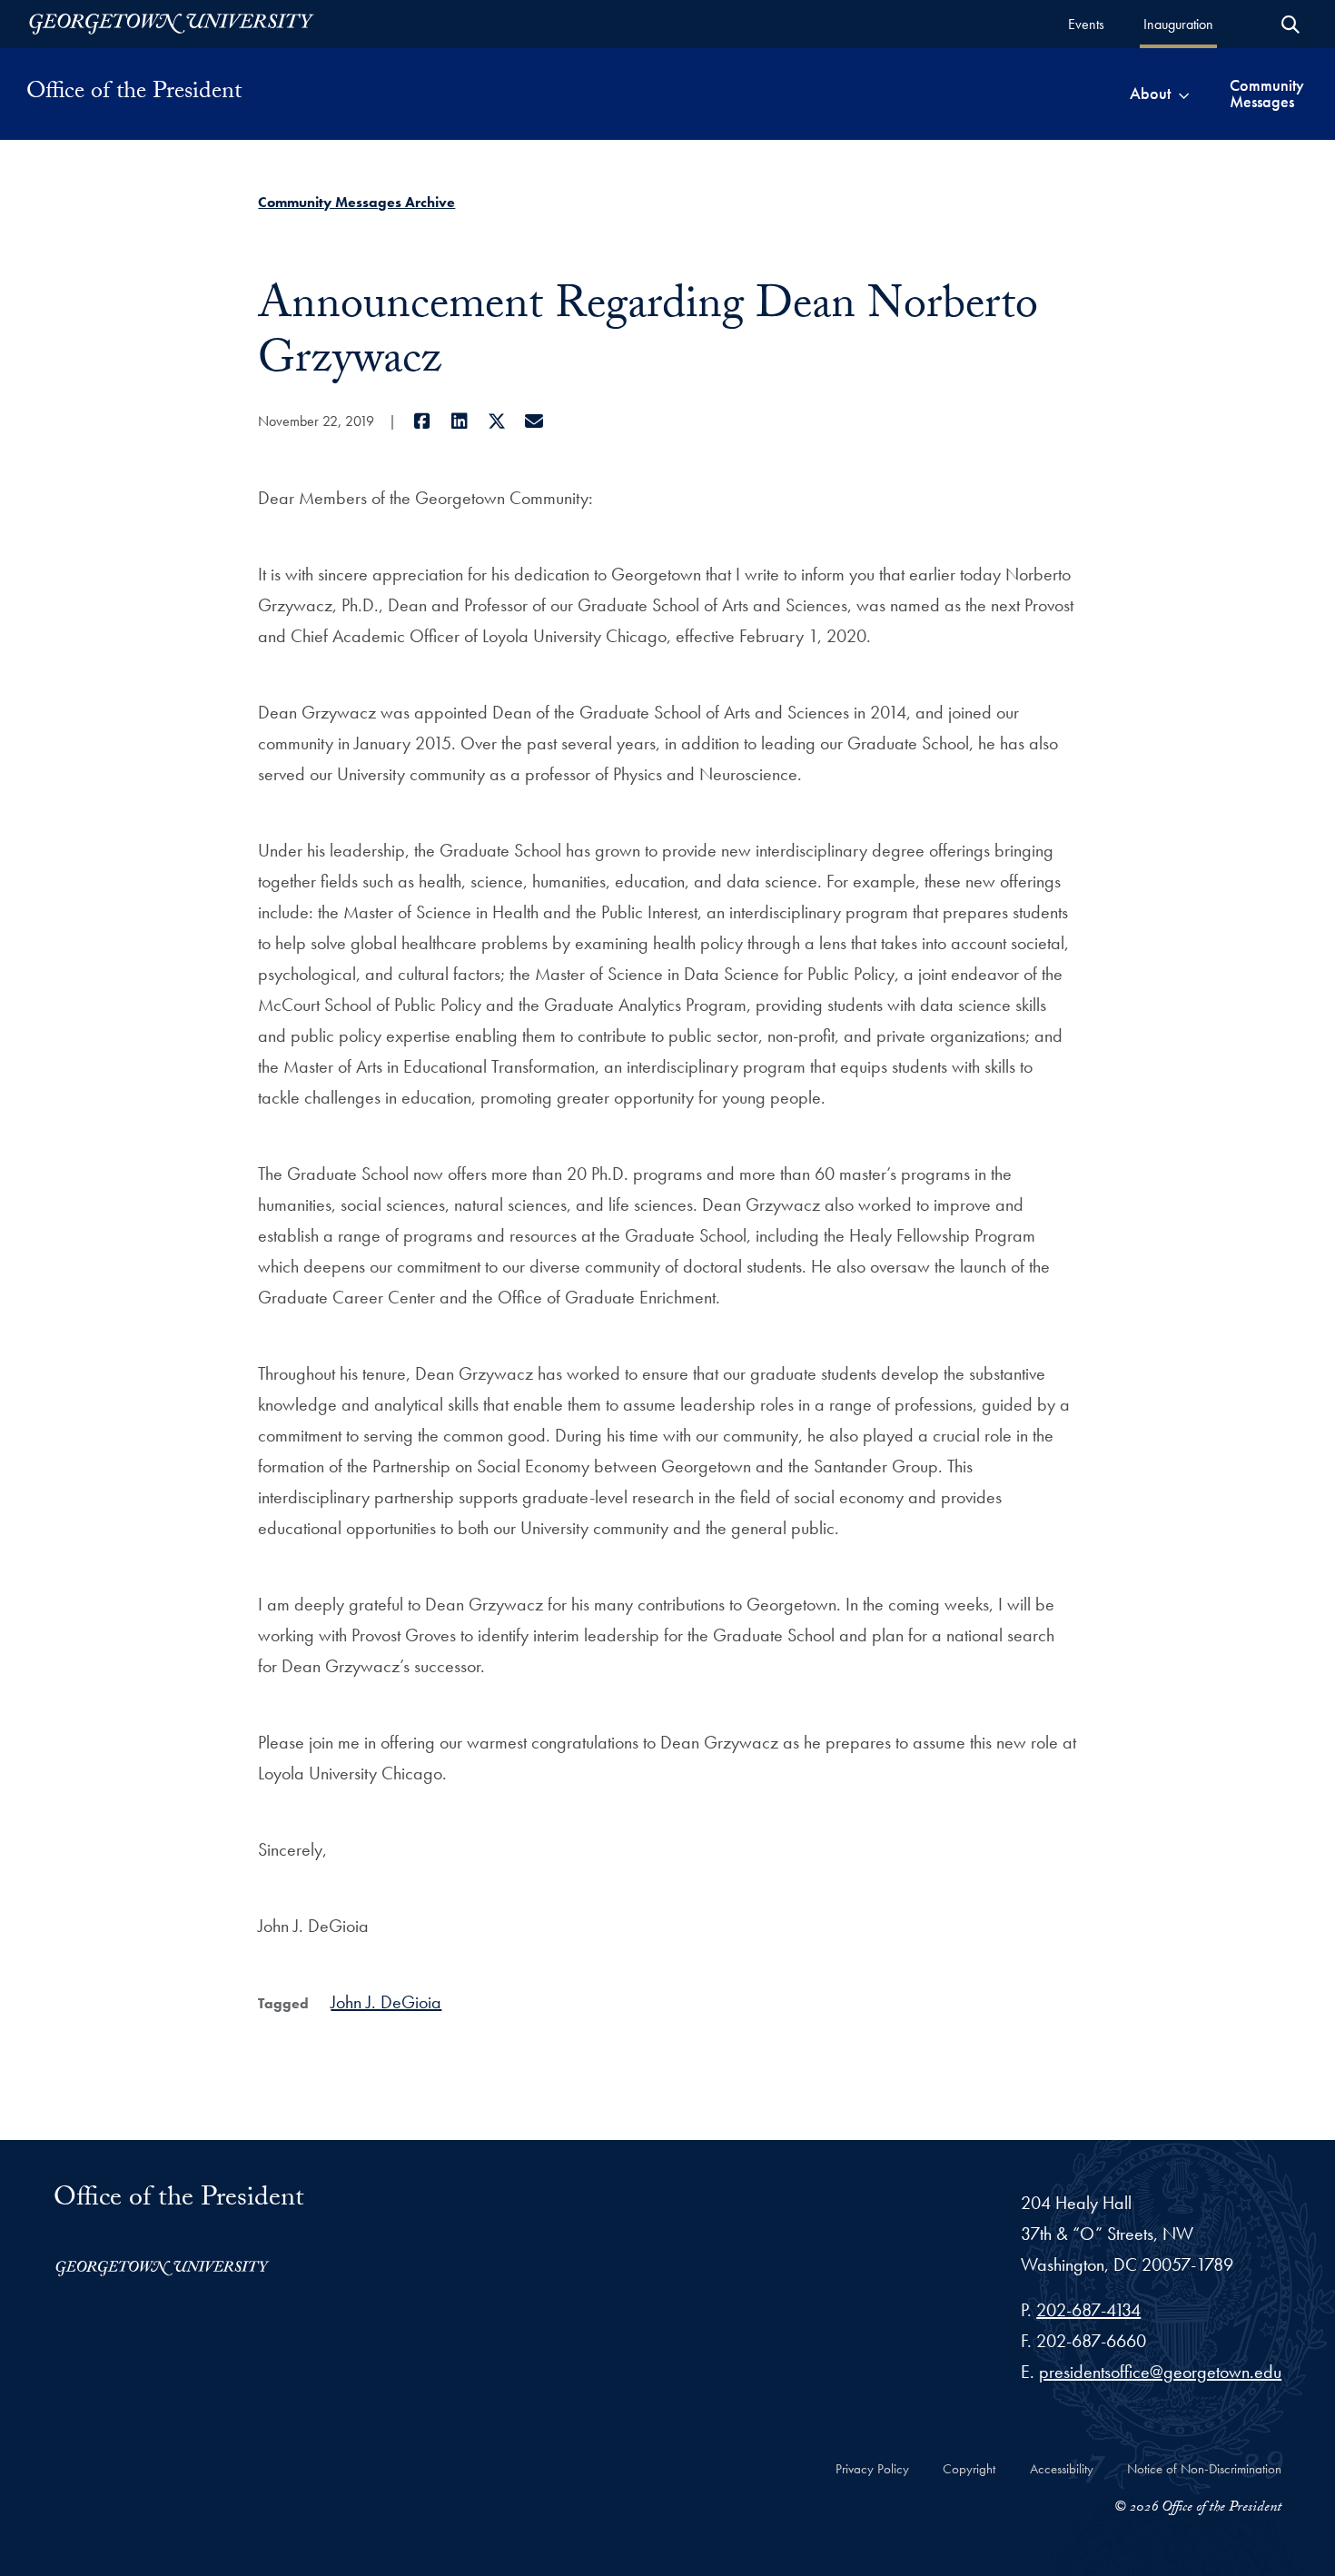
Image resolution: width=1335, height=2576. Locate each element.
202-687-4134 (1088, 2310)
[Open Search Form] (1290, 25)
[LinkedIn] (459, 421)
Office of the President (134, 94)
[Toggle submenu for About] (1184, 94)
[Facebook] (422, 421)
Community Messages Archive (356, 202)
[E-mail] (534, 421)
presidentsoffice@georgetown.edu (1160, 2372)
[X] (496, 421)
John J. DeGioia (386, 2002)
